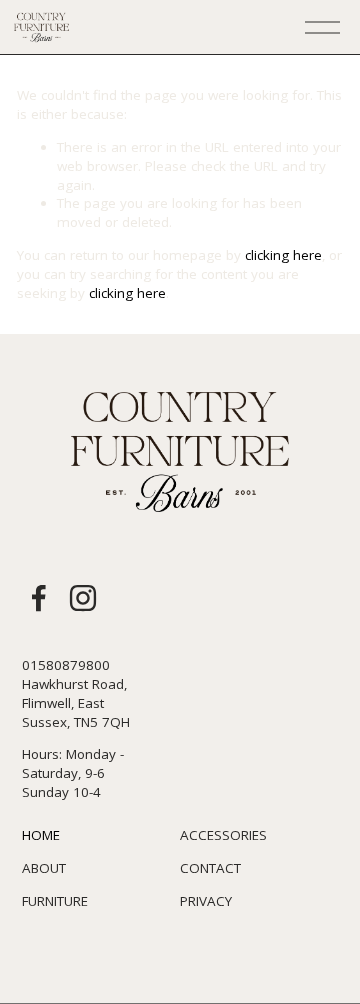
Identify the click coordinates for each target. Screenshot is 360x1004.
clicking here (283, 255)
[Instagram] (83, 598)
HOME (41, 835)
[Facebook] (39, 598)
